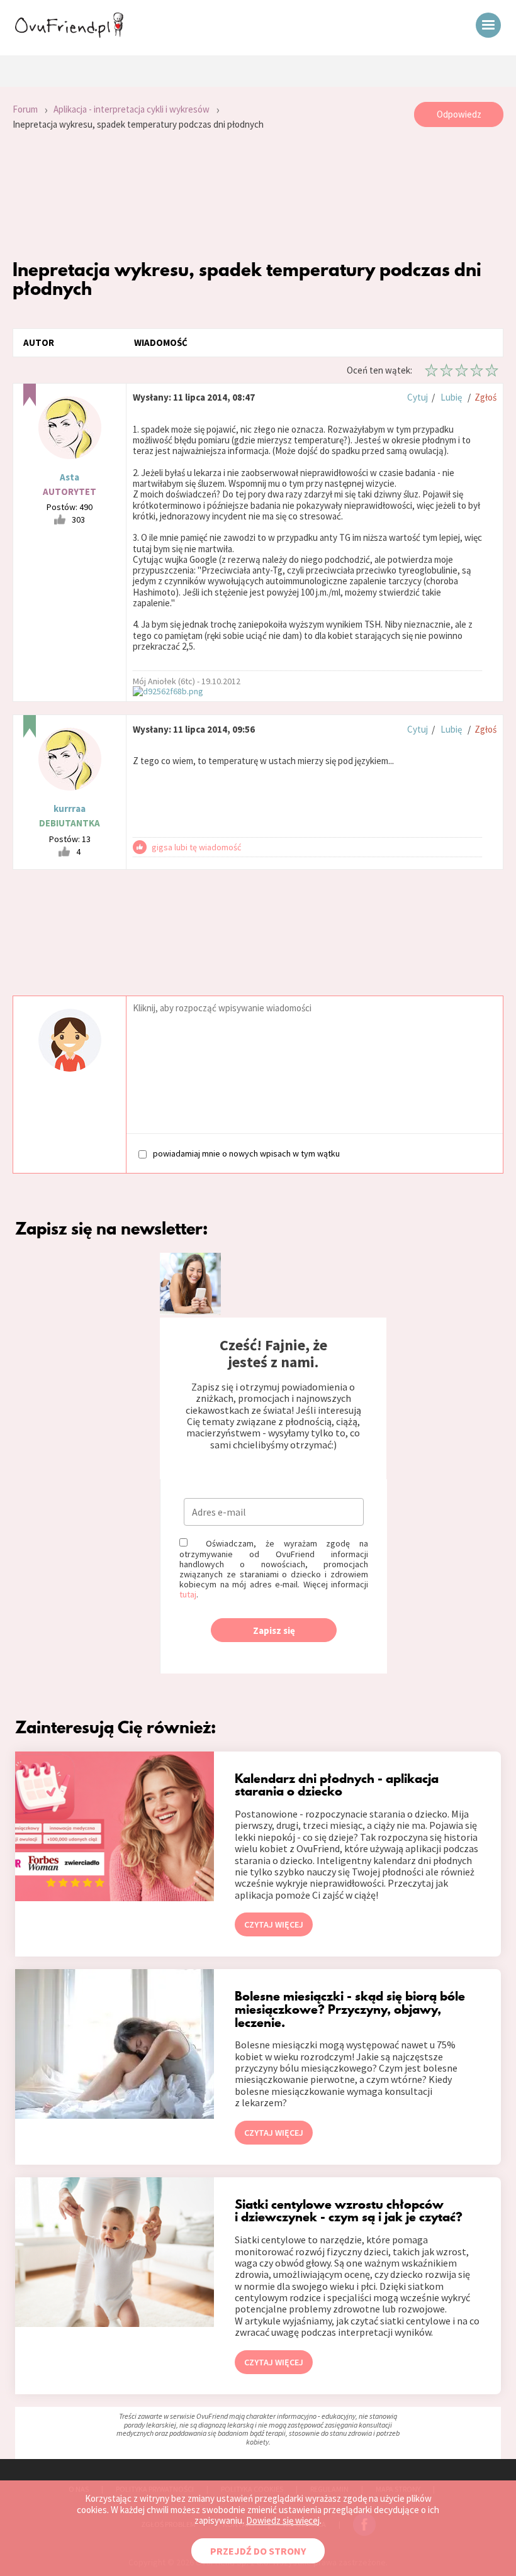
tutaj (188, 1594)
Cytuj (418, 397)
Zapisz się (274, 1630)
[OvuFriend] (69, 34)
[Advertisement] (258, 195)
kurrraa (70, 808)
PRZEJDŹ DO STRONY (258, 2551)
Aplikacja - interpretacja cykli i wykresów (132, 109)
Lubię (451, 397)
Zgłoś (485, 397)
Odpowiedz (459, 114)
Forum (25, 109)
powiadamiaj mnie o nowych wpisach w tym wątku (246, 1153)
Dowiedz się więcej (283, 2520)
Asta (70, 477)
